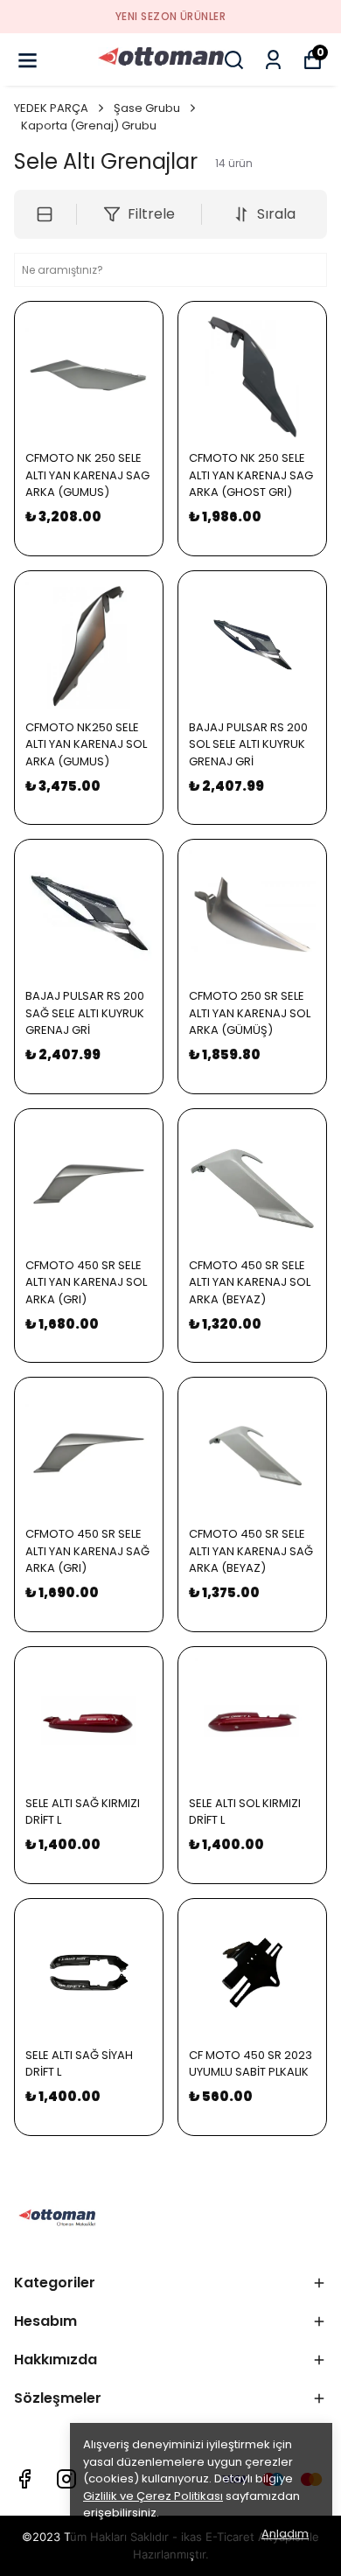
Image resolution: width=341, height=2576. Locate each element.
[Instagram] (66, 2479)
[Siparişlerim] (273, 60)
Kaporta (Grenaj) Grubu (89, 126)
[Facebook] (24, 2479)
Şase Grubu (147, 108)
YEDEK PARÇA (51, 108)
